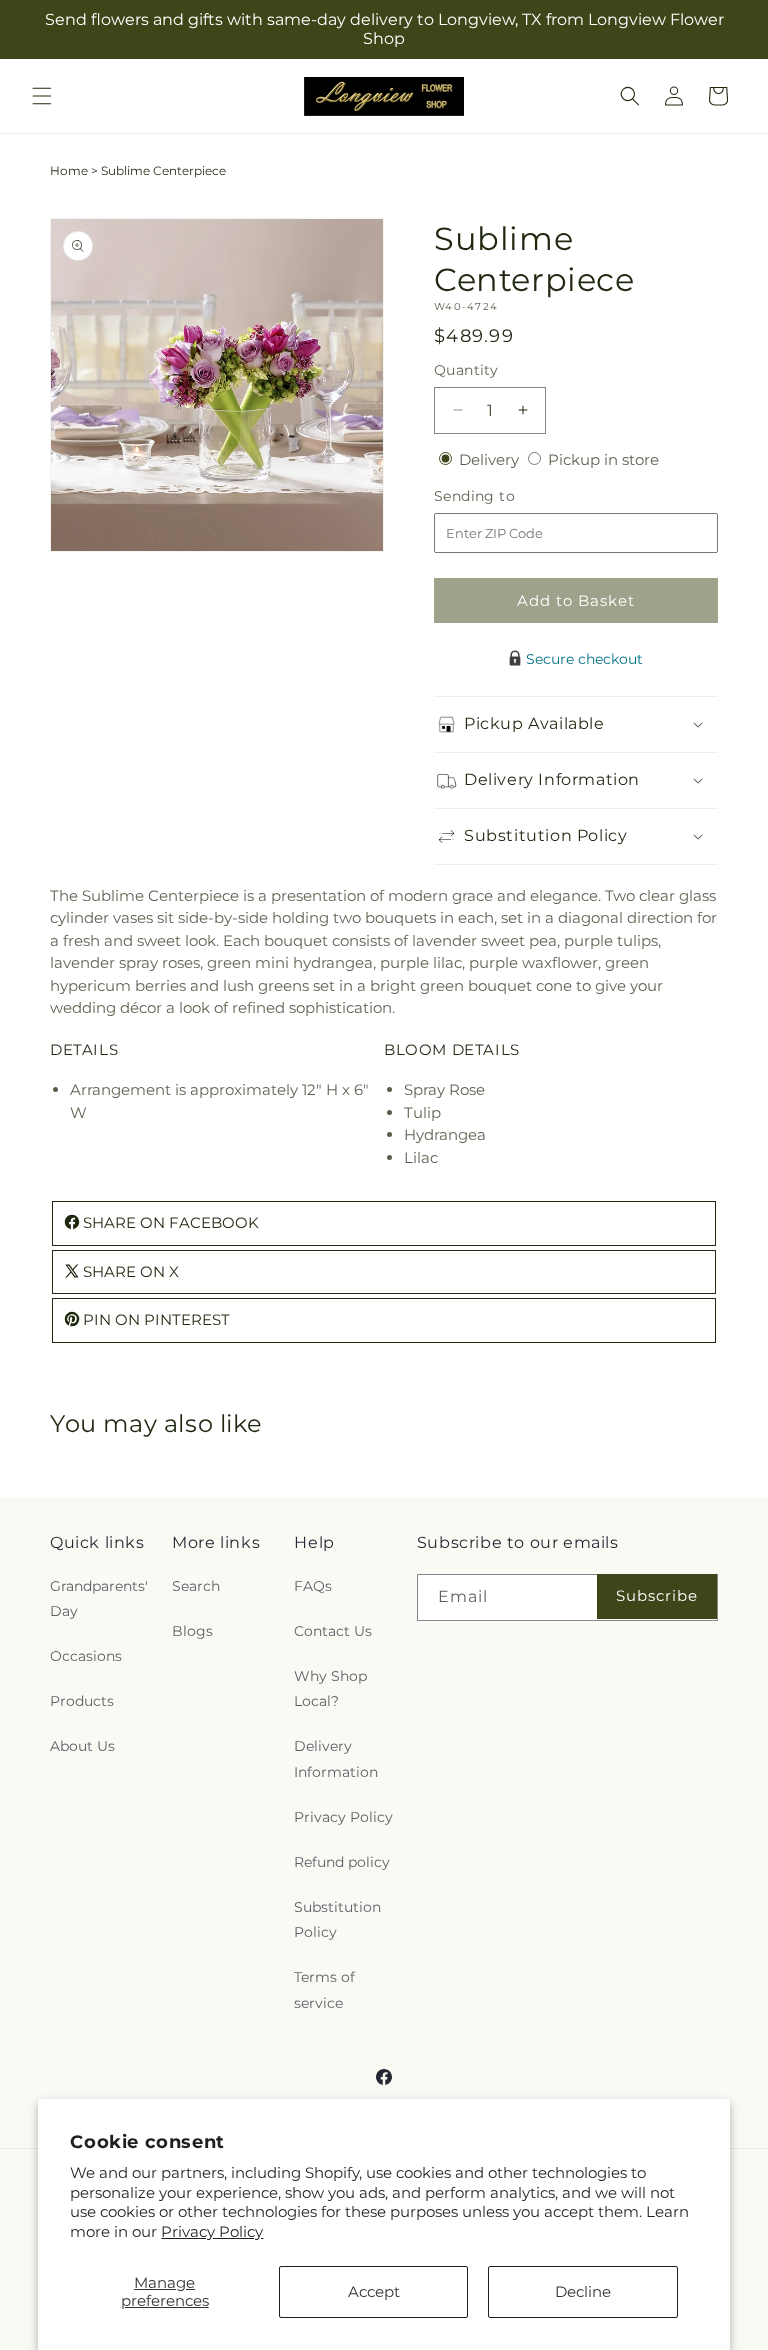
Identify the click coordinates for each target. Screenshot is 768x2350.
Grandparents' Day (99, 1598)
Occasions (86, 1656)
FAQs (313, 1586)
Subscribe (657, 1595)
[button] (42, 96)
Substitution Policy (337, 1919)
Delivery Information (336, 1758)
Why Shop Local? (330, 1688)
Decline (583, 2291)
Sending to (504, 496)
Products (82, 1701)
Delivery (491, 459)
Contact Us (333, 1631)
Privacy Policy (212, 2231)
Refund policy (342, 1862)
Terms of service (324, 1989)
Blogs (192, 1631)
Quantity (466, 370)
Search (196, 1586)
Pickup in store (603, 459)
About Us (82, 1746)
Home (69, 170)
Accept (374, 2291)
